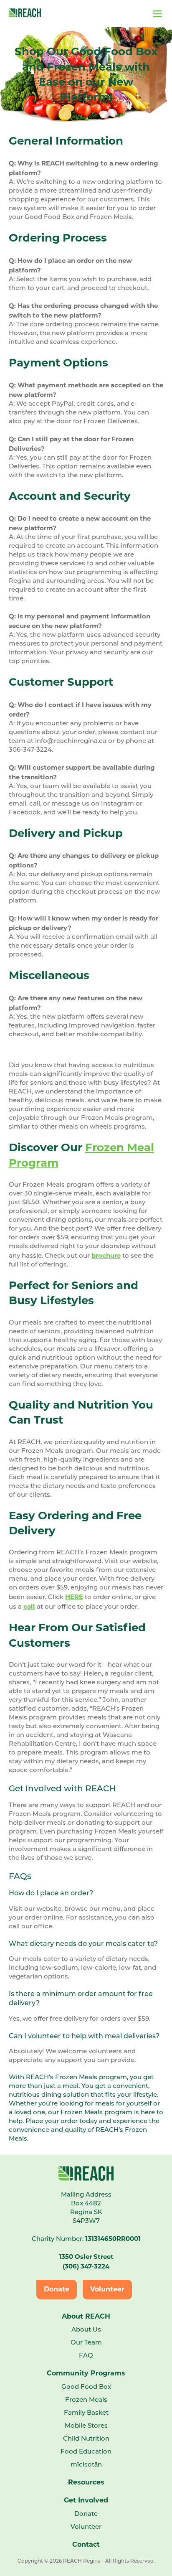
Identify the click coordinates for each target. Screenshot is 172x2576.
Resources (86, 2482)
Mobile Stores (86, 2426)
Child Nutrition (86, 2439)
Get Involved (86, 2500)
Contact (86, 2544)
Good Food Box (86, 2387)
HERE (74, 1597)
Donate (57, 2289)
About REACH (86, 2316)
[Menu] (102, 13)
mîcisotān (86, 2465)
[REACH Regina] (25, 15)
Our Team (86, 2343)
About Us (86, 2330)
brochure (106, 1255)
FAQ (86, 2356)
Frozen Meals (86, 2400)
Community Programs (86, 2373)
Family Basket (86, 2413)
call (29, 1606)
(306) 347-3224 (86, 2266)
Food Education (86, 2452)
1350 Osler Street (86, 2257)
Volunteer (107, 2289)
